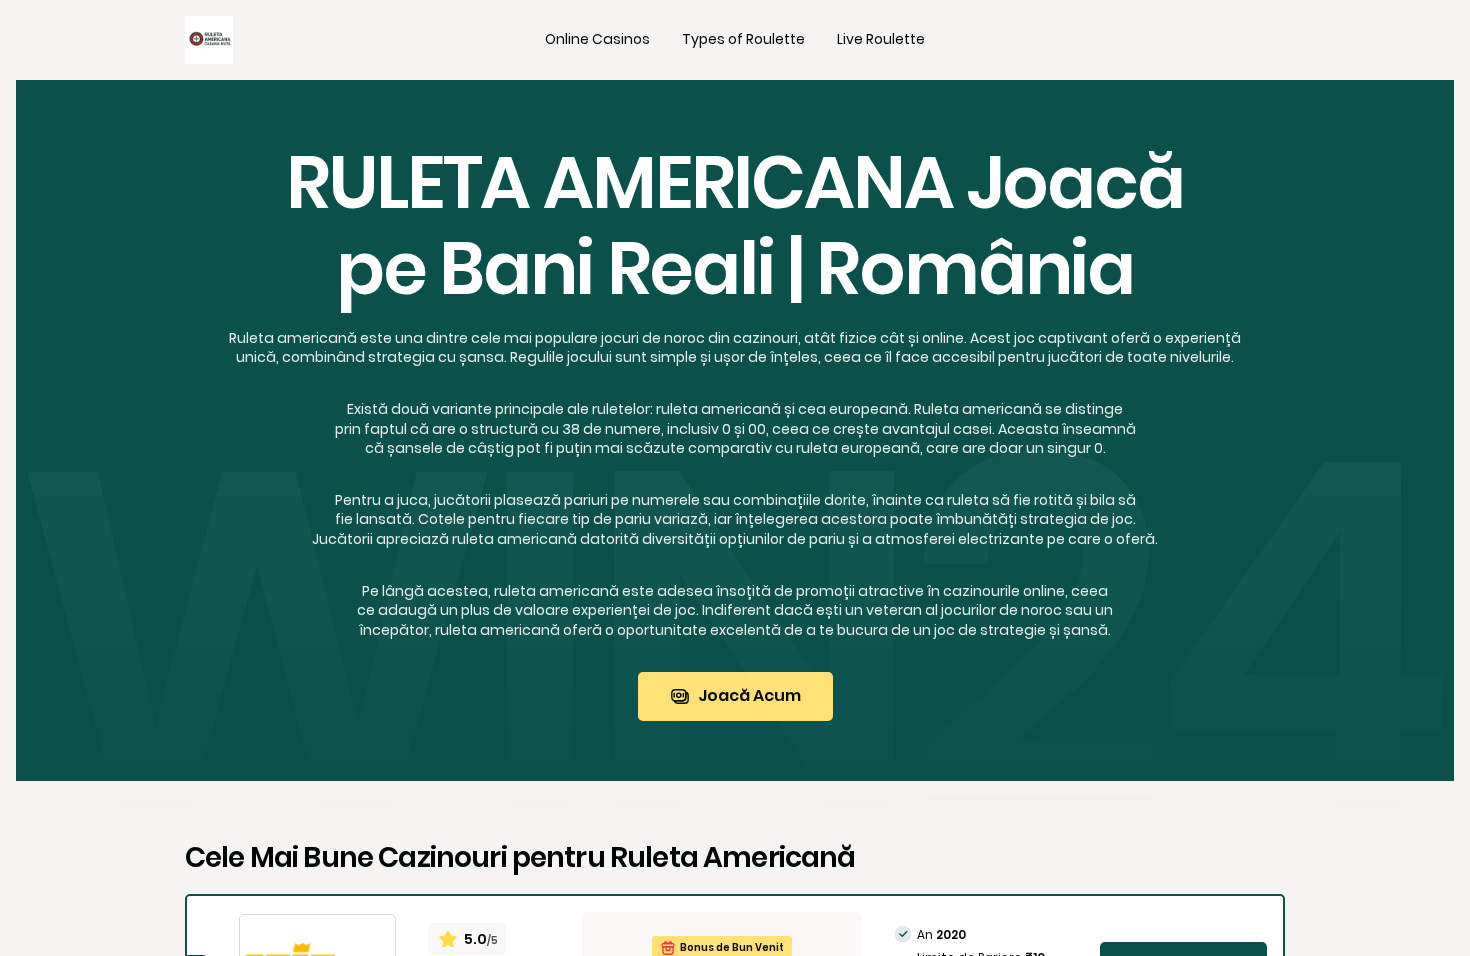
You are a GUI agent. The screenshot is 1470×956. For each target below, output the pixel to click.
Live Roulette (881, 39)
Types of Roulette (743, 39)
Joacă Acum (749, 695)
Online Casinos (597, 39)
